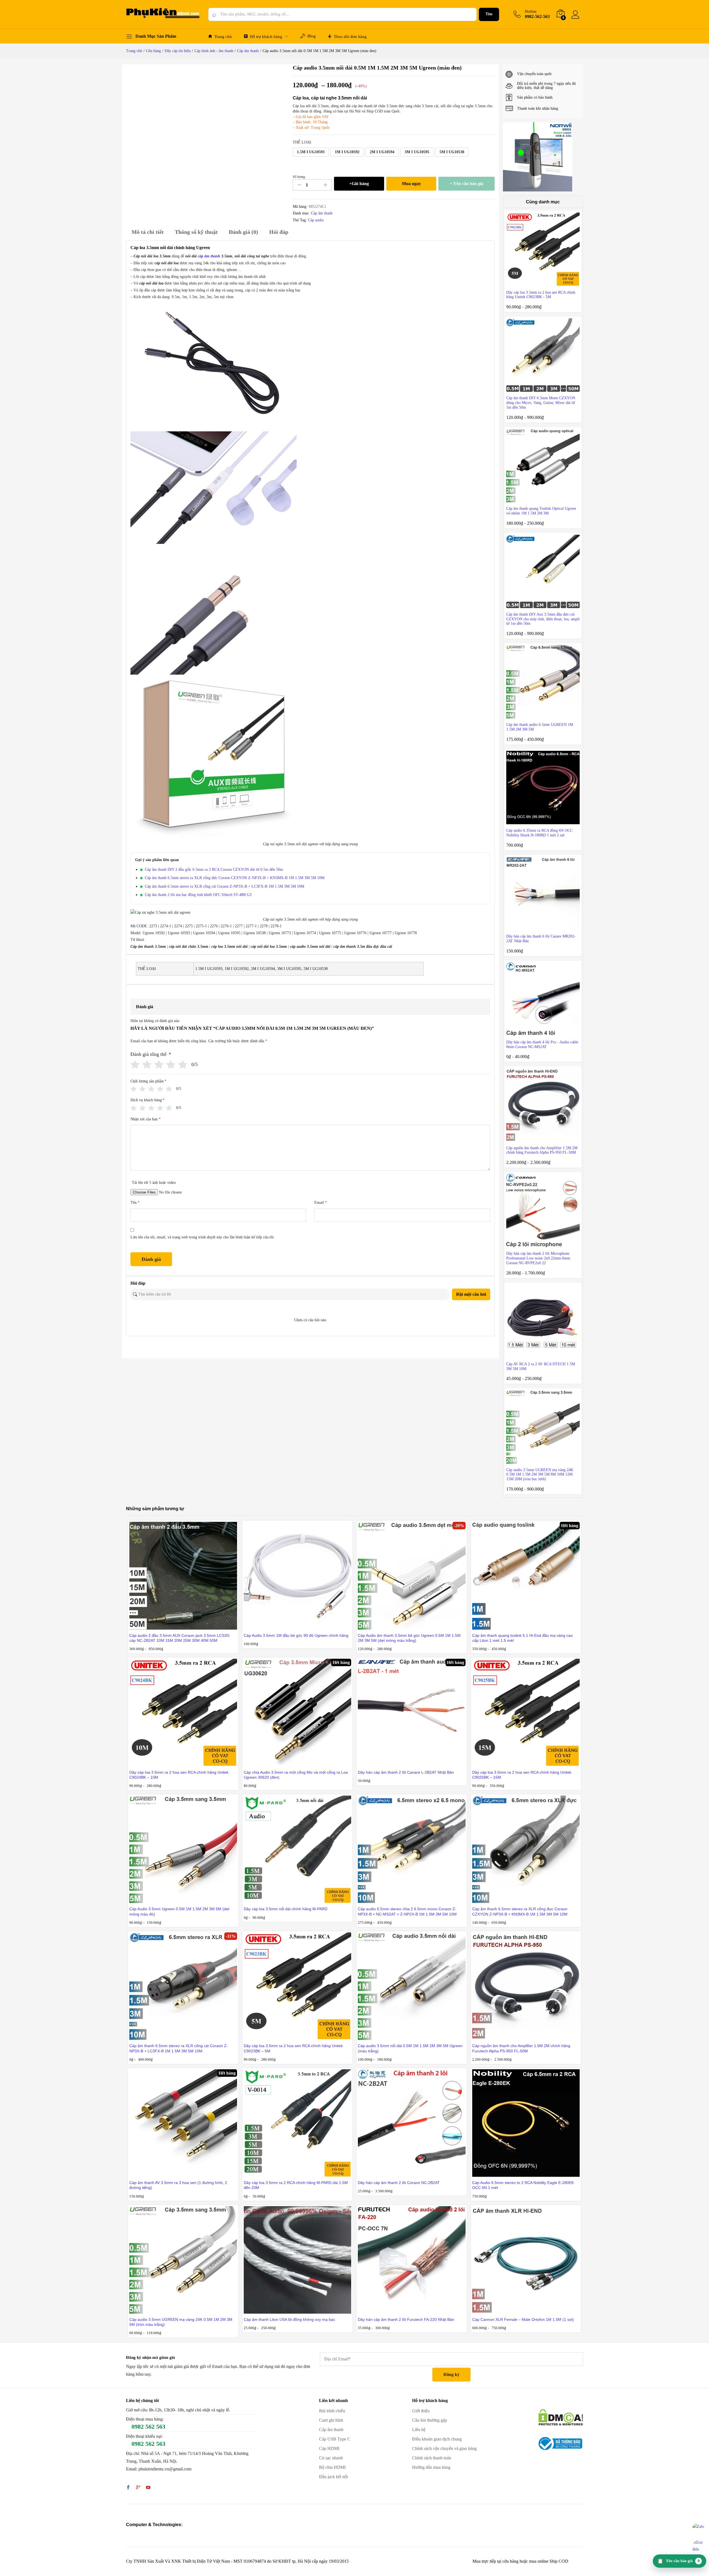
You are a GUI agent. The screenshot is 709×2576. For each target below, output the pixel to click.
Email (321, 1203)
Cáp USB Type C (335, 2439)
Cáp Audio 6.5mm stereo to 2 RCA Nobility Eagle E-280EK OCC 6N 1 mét (523, 2185)
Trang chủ (223, 37)
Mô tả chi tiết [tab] (148, 232)
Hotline (531, 11)
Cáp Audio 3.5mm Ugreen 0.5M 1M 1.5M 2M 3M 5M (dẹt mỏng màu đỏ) (179, 1911)
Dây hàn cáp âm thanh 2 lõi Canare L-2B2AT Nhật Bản (406, 1772)
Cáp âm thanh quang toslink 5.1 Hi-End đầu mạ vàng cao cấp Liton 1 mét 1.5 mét (522, 1638)
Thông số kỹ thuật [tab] (196, 232)
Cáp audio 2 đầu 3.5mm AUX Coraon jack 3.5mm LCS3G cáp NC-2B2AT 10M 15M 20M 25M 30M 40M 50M (179, 1638)
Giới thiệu (421, 2411)
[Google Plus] (138, 2488)
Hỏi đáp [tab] (279, 232)
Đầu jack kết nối (333, 2477)
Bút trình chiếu (332, 2411)
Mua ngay (411, 184)
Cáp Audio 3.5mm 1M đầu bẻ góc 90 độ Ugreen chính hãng (296, 1635)
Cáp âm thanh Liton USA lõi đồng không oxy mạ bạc (289, 2319)
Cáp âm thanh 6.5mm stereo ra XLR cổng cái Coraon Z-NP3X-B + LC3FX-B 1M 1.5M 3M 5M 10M (224, 886)
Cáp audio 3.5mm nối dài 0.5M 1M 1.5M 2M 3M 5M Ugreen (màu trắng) (410, 2048)
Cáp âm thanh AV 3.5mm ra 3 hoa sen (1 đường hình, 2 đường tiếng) (178, 2185)
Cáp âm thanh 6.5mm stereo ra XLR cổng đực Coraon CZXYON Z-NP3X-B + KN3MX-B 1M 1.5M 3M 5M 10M (235, 878)
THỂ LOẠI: (302, 142)
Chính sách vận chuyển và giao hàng (444, 2448)
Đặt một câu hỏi (471, 1294)
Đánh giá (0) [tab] (243, 232)
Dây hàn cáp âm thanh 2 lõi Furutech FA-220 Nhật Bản (406, 2319)
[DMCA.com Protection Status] (561, 2417)
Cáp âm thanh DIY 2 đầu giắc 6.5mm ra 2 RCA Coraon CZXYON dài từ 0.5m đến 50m (214, 870)
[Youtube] (148, 2488)
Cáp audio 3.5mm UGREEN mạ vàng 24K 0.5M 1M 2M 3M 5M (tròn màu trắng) (181, 2322)
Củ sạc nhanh (331, 2458)
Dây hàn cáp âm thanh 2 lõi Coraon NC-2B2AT (399, 2183)
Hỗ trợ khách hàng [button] (266, 37)
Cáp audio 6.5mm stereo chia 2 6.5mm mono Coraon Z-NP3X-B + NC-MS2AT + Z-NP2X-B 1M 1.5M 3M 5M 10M (407, 1911)
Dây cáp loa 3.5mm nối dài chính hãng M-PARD (286, 1909)
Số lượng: (299, 177)
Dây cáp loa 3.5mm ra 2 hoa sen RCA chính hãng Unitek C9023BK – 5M (293, 2048)
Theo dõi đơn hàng (350, 37)
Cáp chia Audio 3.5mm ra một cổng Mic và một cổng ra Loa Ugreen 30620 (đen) (296, 1775)
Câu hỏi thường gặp (430, 2420)
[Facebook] (128, 2488)
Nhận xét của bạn (146, 1119)
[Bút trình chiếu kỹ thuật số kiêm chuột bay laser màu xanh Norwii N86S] (538, 157)
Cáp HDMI (329, 2448)
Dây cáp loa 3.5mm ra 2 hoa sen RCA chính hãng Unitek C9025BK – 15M (522, 1775)
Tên (135, 1203)
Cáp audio (316, 220)
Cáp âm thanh (322, 213)
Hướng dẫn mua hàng (431, 2467)
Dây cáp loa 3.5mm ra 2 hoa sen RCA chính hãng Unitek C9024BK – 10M (179, 1775)
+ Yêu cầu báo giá (467, 184)
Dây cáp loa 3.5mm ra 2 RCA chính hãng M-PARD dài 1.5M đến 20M (296, 2185)
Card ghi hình (331, 2420)
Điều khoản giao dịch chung (437, 2439)
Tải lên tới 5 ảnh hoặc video (154, 1183)
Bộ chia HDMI (332, 2467)
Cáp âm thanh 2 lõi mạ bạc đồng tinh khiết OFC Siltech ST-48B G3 (198, 895)
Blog (312, 36)
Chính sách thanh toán (432, 2458)
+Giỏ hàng (359, 184)
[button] (311, 152)
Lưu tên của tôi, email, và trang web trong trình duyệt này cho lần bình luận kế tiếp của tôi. (203, 1237)
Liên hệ (419, 2430)
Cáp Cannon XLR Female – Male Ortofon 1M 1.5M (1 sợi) (523, 2319)
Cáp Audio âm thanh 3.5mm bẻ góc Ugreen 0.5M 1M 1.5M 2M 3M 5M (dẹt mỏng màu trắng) (409, 1638)
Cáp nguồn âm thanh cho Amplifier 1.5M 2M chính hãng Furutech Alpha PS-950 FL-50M (521, 2048)
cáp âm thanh (209, 256)
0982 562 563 (148, 2427)
